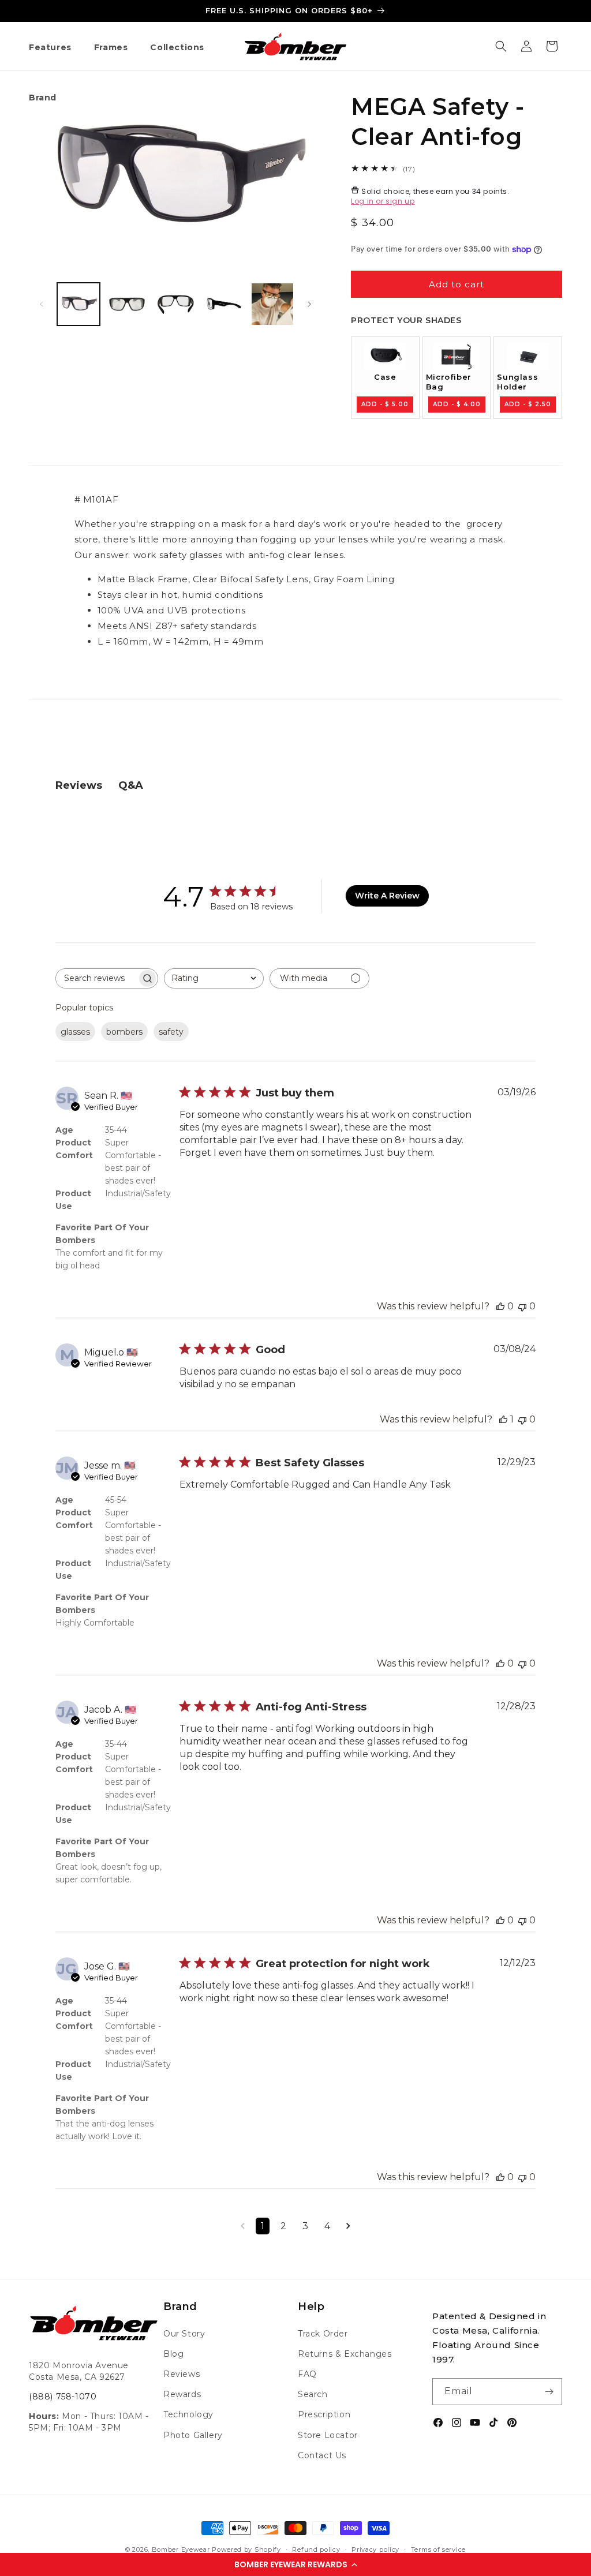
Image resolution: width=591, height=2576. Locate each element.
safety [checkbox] (171, 1032)
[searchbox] (96, 978)
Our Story (184, 2334)
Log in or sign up (383, 201)
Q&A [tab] (131, 785)
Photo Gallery (193, 2435)
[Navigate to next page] (348, 2226)
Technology (188, 2414)
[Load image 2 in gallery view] (127, 304)
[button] (295, 2564)
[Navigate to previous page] (243, 2226)
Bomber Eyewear (181, 2549)
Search (313, 2394)
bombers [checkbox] (124, 1032)
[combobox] (214, 978)
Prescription (324, 2414)
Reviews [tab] (79, 785)
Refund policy (316, 2549)
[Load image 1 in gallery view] (78, 304)
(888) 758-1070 (63, 2397)
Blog (173, 2354)
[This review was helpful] (500, 1306)
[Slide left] (42, 304)
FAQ (307, 2374)
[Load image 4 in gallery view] (224, 304)
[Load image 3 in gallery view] (175, 304)
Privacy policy (375, 2549)
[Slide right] (309, 304)
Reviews (182, 2374)
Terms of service (438, 2549)
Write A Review (387, 896)
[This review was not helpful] (522, 1306)
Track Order (323, 2334)
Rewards (182, 2394)
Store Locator (328, 2435)
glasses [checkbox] (75, 1032)
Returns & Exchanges (345, 2354)
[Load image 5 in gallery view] (272, 304)
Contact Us (322, 2455)
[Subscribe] (549, 2392)
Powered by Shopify (246, 2549)
